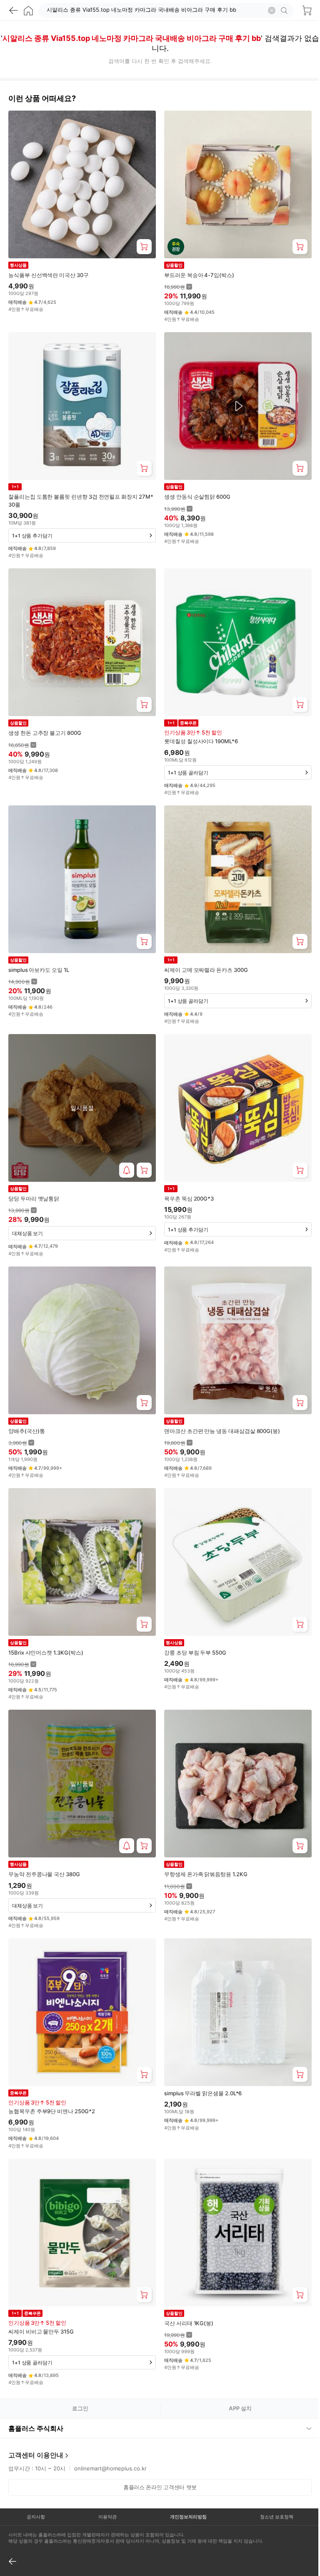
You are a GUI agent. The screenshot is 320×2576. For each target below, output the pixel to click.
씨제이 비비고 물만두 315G (41, 2331)
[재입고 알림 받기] (127, 1170)
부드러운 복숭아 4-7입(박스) (199, 275)
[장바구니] (307, 10)
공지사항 (35, 2485)
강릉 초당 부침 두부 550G (195, 1653)
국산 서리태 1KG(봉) (189, 2323)
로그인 (80, 2408)
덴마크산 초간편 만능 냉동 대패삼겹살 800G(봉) (222, 1431)
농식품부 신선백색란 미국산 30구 (49, 275)
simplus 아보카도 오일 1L (39, 970)
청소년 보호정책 (271, 2485)
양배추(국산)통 (26, 1431)
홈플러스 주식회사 (36, 2397)
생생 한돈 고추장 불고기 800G (45, 733)
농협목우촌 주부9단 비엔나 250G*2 (52, 2111)
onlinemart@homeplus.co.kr (110, 2437)
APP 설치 (240, 2408)
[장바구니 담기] (144, 247)
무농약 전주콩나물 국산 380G (44, 1874)
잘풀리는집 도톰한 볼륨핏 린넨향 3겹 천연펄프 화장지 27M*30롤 (81, 500)
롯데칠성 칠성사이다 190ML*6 (201, 741)
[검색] (285, 10)
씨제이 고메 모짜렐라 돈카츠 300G (206, 970)
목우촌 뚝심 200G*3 (189, 1198)
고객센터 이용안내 (36, 2424)
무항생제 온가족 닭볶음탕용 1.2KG (206, 1874)
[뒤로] (13, 10)
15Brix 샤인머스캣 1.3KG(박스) (46, 1653)
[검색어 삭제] (272, 10)
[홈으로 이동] (28, 10)
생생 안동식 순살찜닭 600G (197, 497)
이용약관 (105, 2485)
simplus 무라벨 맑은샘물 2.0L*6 (203, 2093)
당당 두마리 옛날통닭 (34, 1198)
